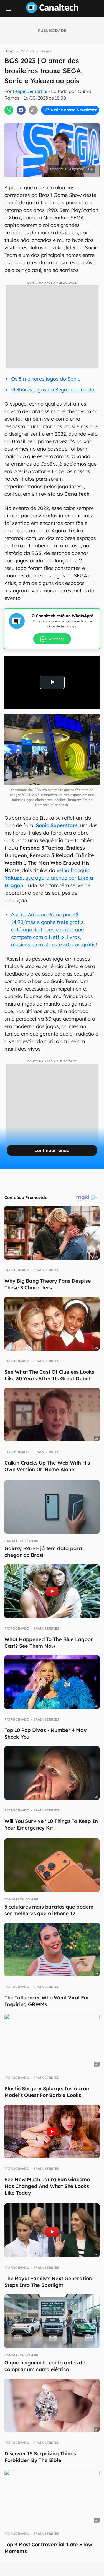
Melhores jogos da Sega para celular (54, 390)
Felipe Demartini (30, 91)
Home (9, 51)
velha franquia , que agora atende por (49, 878)
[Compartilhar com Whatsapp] (9, 110)
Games (46, 51)
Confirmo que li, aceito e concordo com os (53, 122)
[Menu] (8, 9)
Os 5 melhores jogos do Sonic (46, 379)
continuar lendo (52, 1150)
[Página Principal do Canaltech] (52, 11)
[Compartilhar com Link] (33, 110)
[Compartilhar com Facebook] (21, 110)
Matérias (27, 51)
